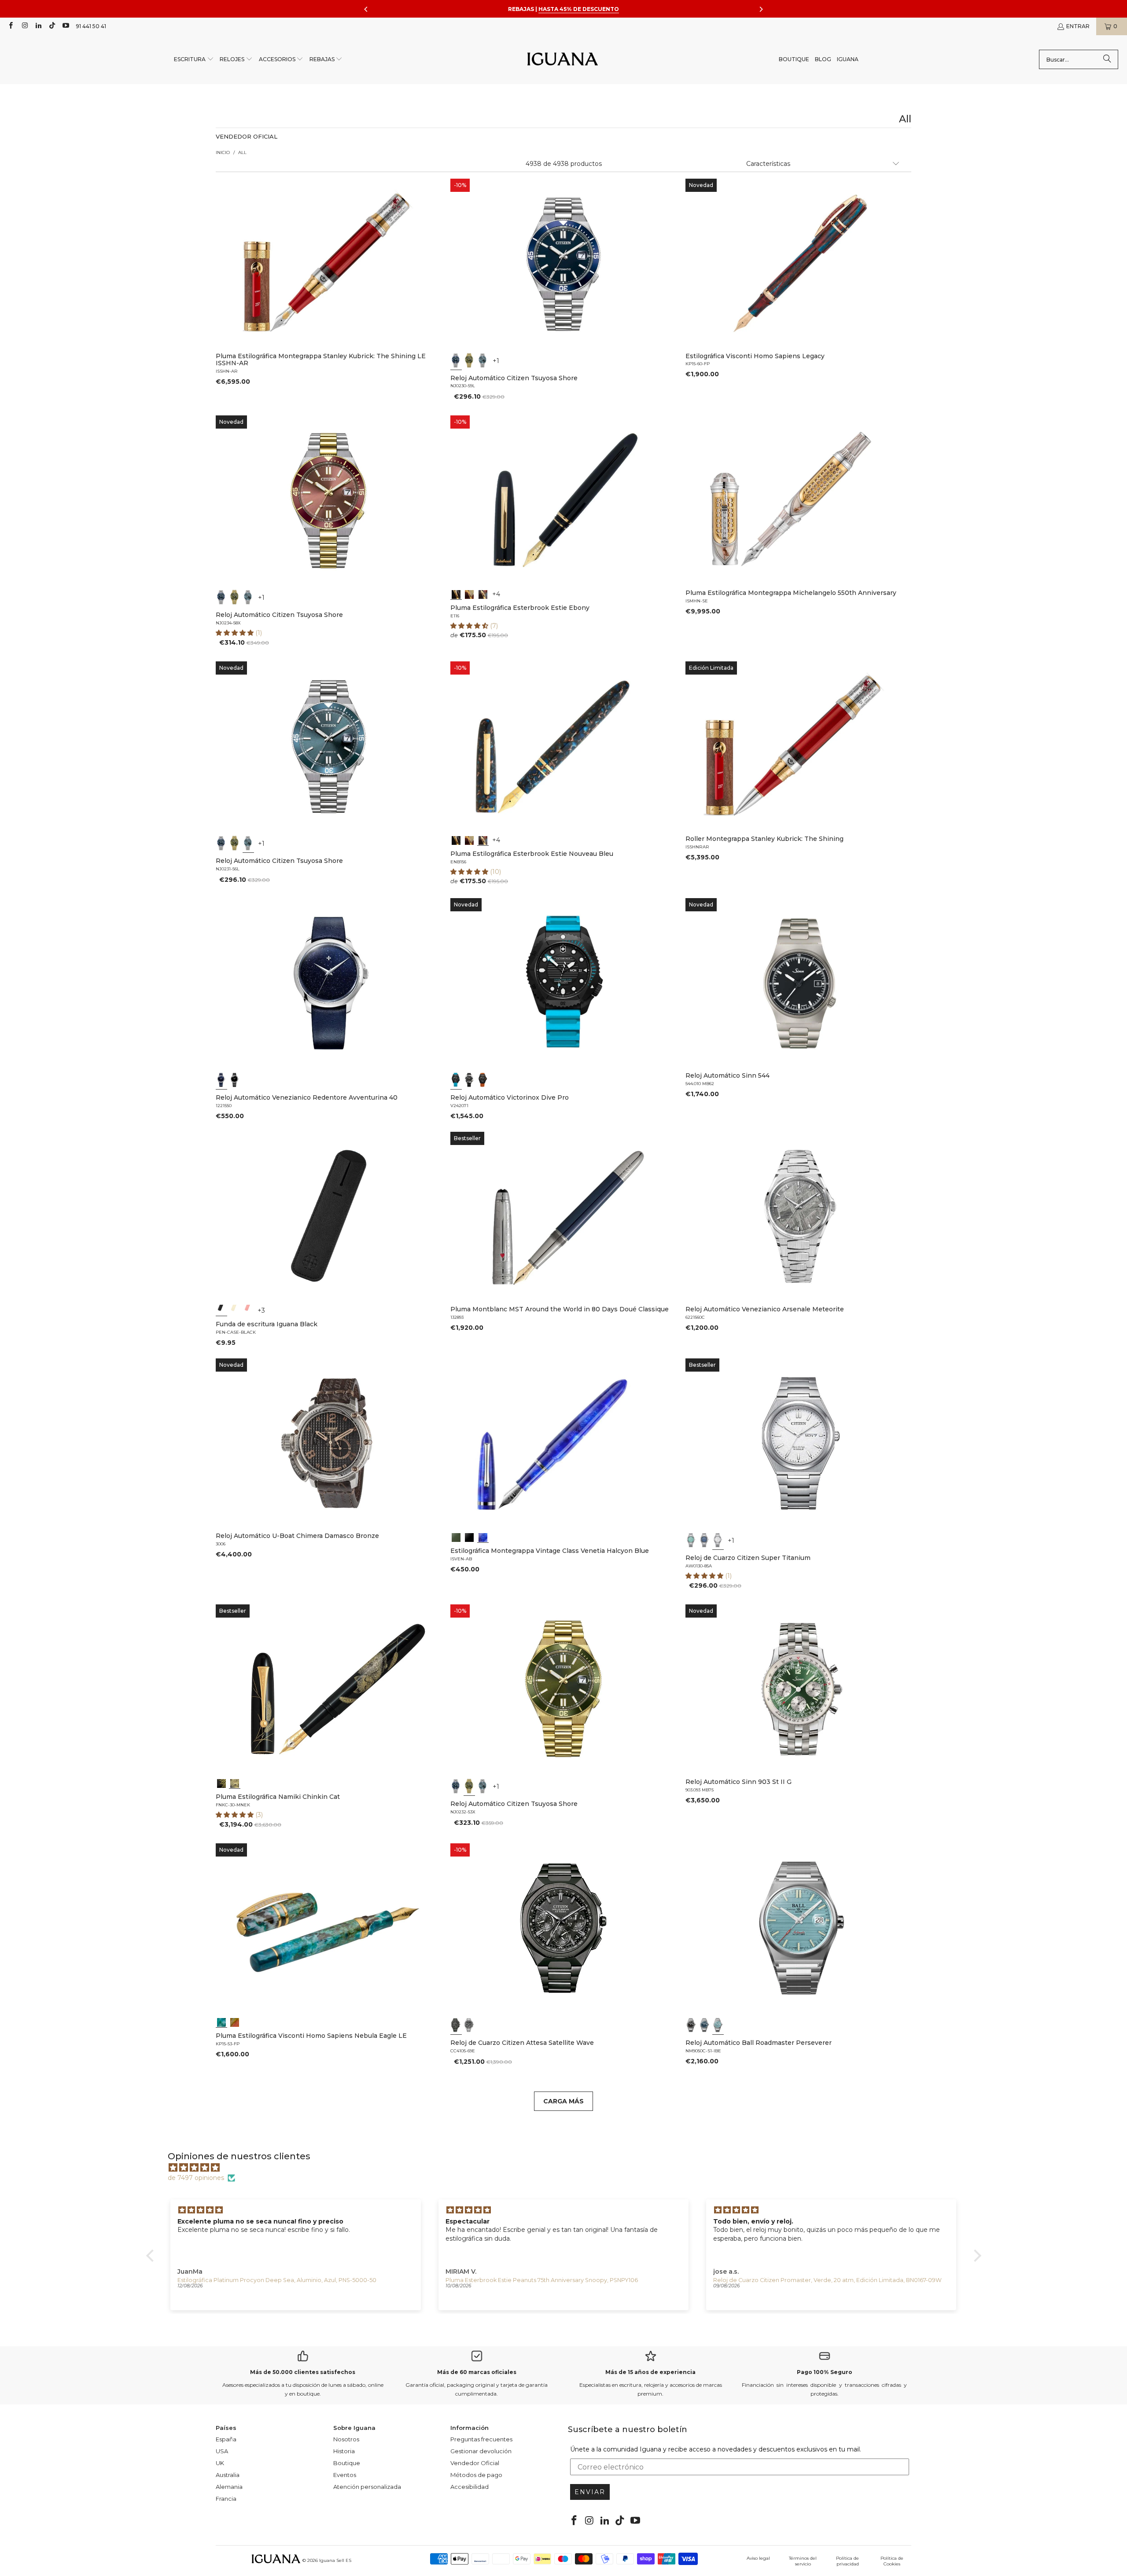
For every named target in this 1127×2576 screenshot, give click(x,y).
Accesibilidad (470, 2487)
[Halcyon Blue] (483, 1537)
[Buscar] (1107, 59)
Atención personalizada (367, 2487)
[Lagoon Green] (456, 1537)
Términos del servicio (803, 2561)
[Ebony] (456, 594)
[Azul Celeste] (718, 2025)
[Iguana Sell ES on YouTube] (65, 26)
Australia (228, 2475)
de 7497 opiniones (196, 2178)
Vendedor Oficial (475, 2463)
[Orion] (235, 2022)
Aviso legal (758, 2558)
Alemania (229, 2487)
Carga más (563, 2101)
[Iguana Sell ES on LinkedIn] (38, 26)
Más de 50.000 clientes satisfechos (303, 2372)
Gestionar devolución (481, 2451)
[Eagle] (221, 2022)
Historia (344, 2451)
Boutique (347, 2463)
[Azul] (456, 360)
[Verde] (470, 360)
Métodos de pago (476, 2475)
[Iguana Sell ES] (563, 60)
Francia (226, 2499)
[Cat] (235, 1783)
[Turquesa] (691, 1540)
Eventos (345, 2475)
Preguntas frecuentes (481, 2439)
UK (220, 2463)
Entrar (1078, 26)
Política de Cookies (892, 2561)
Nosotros (346, 2439)
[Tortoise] (470, 594)
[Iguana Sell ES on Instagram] (24, 26)
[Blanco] (718, 1540)
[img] (568, 2168)
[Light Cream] (235, 1310)
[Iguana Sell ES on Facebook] (10, 26)
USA (222, 2451)
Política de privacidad (847, 2561)
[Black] (221, 1310)
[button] (194, 60)
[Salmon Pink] (248, 1310)
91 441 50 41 (91, 26)
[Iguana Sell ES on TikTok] (52, 26)
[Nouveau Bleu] (483, 594)
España (226, 2439)
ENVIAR (590, 2492)
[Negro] (235, 1080)
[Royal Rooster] (221, 1783)
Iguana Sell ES (335, 2560)
